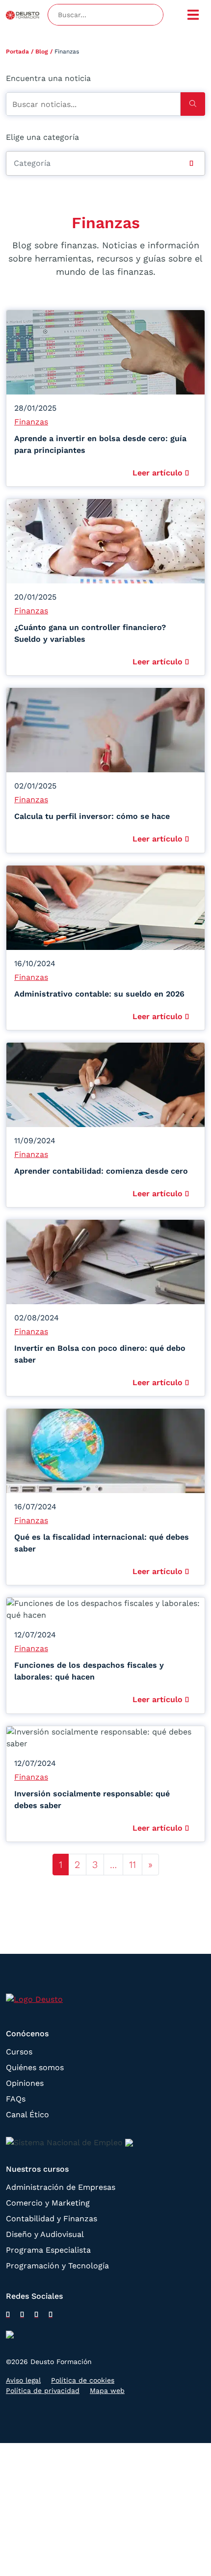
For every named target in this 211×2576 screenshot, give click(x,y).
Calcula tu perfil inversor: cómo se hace (92, 816)
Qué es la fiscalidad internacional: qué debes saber (102, 1543)
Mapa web (107, 2391)
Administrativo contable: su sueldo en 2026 (99, 994)
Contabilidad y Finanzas (52, 2219)
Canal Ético (27, 2115)
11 (132, 1865)
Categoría (32, 163)
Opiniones (25, 2083)
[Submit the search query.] (193, 104)
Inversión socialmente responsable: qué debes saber (92, 1800)
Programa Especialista (48, 2250)
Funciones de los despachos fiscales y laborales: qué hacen (89, 1671)
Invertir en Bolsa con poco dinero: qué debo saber (100, 1354)
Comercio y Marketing (48, 2203)
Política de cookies (83, 2380)
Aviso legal (23, 2380)
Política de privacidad (43, 2391)
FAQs (16, 2099)
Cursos (19, 2052)
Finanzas (31, 422)
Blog (42, 52)
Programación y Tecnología (57, 2266)
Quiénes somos (35, 2067)
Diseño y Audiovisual (45, 2234)
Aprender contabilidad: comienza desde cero (101, 1171)
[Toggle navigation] (193, 15)
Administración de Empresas (61, 2187)
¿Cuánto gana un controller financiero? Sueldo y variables (90, 633)
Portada (17, 52)
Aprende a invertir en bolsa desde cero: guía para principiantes (100, 444)
